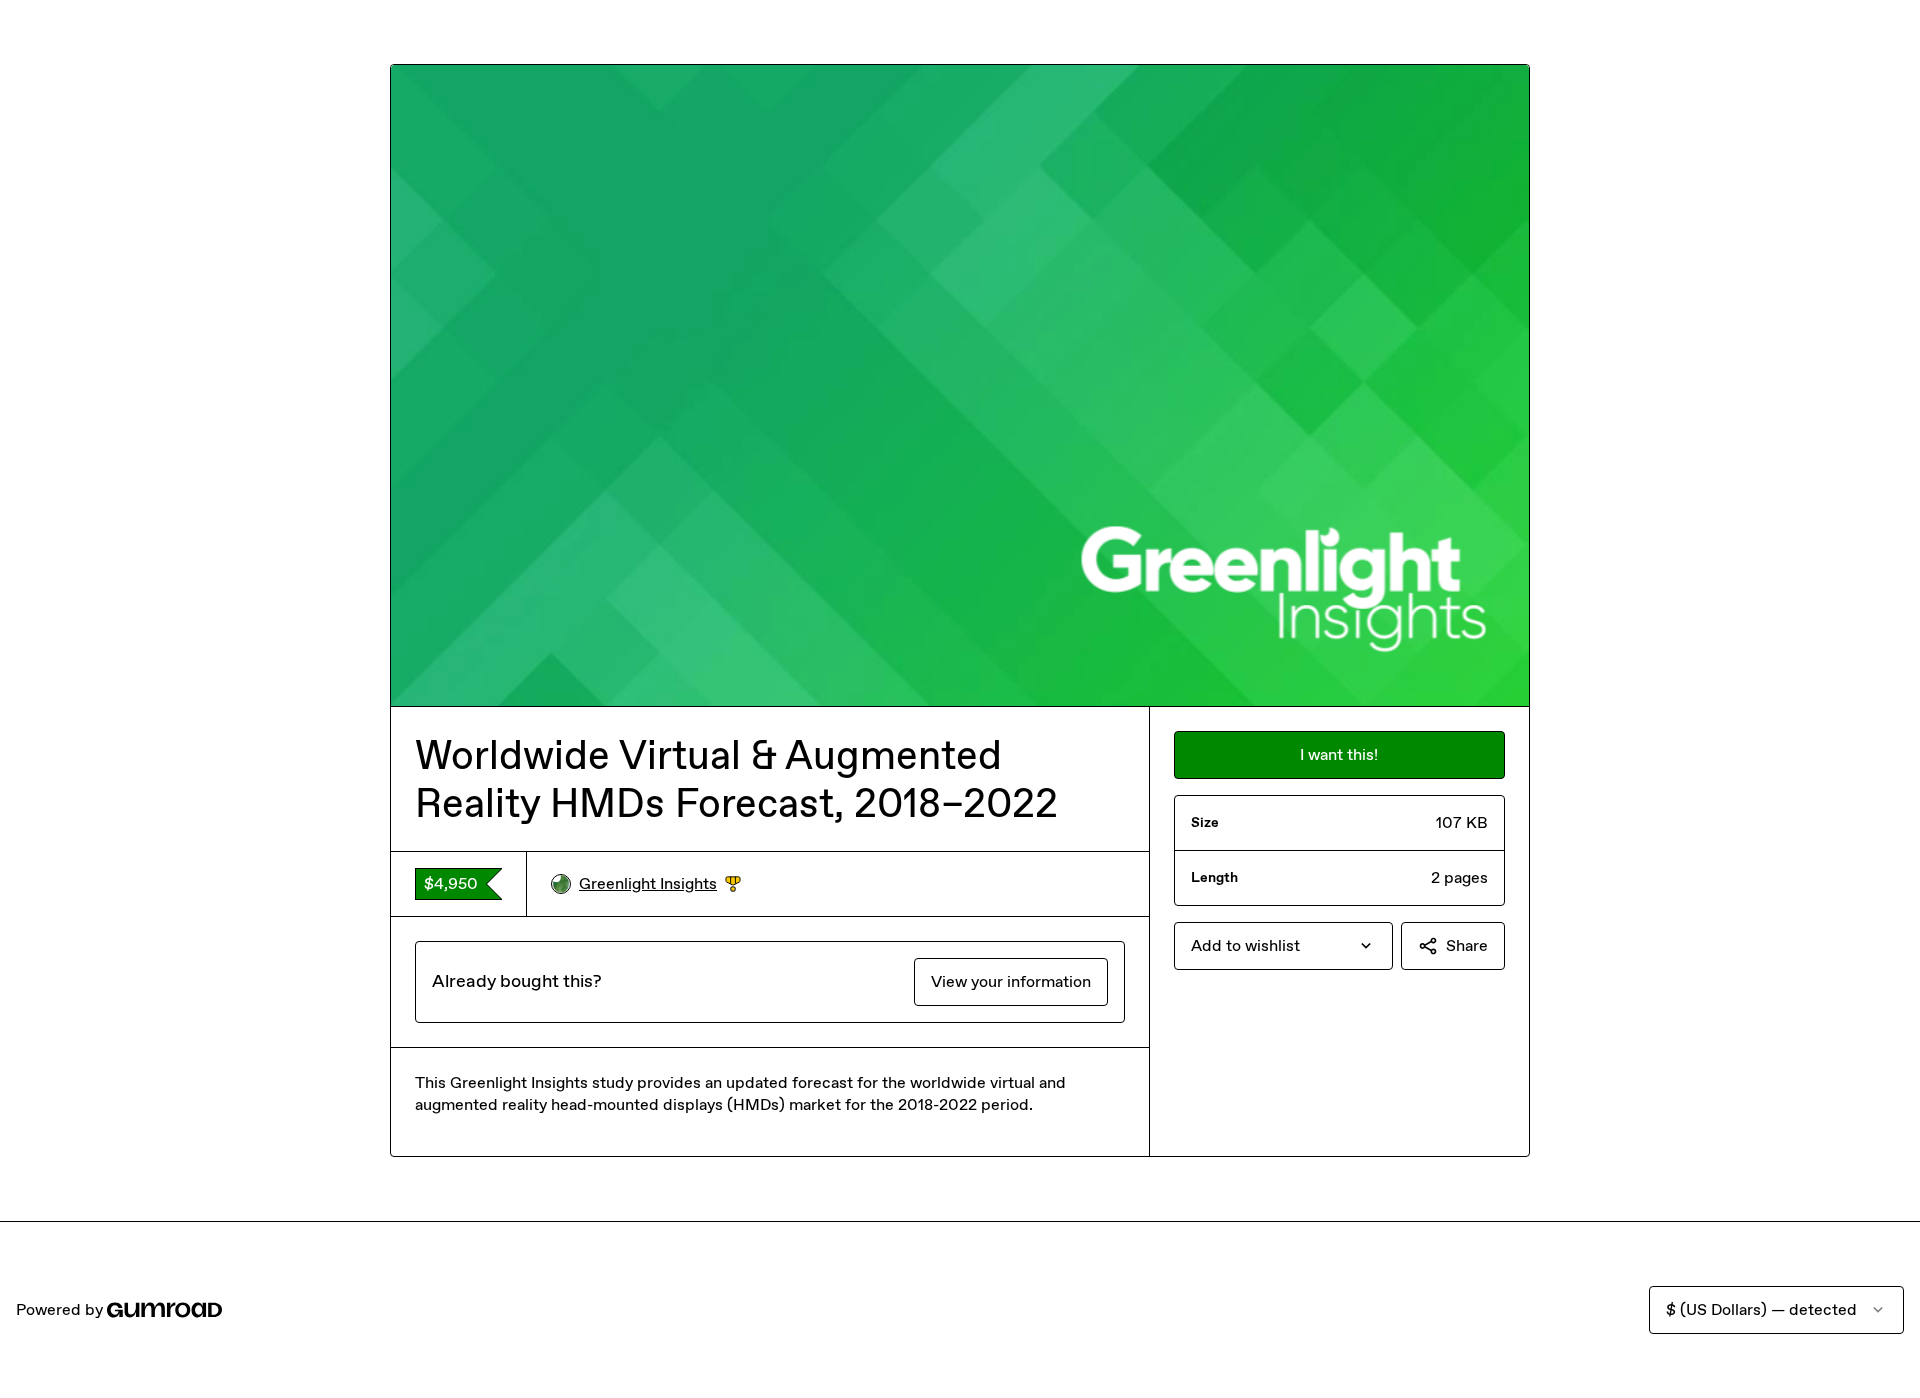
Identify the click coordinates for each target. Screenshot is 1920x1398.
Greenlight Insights (660, 884)
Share (1467, 945)
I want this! (1339, 754)
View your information (1011, 981)
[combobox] (1283, 946)
